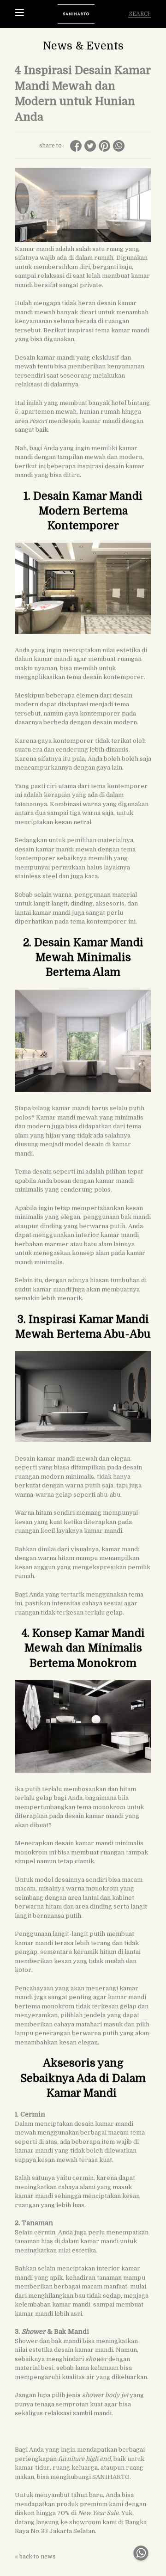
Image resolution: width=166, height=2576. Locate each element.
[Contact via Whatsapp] (141, 2563)
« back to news (35, 2557)
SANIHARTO (111, 2477)
